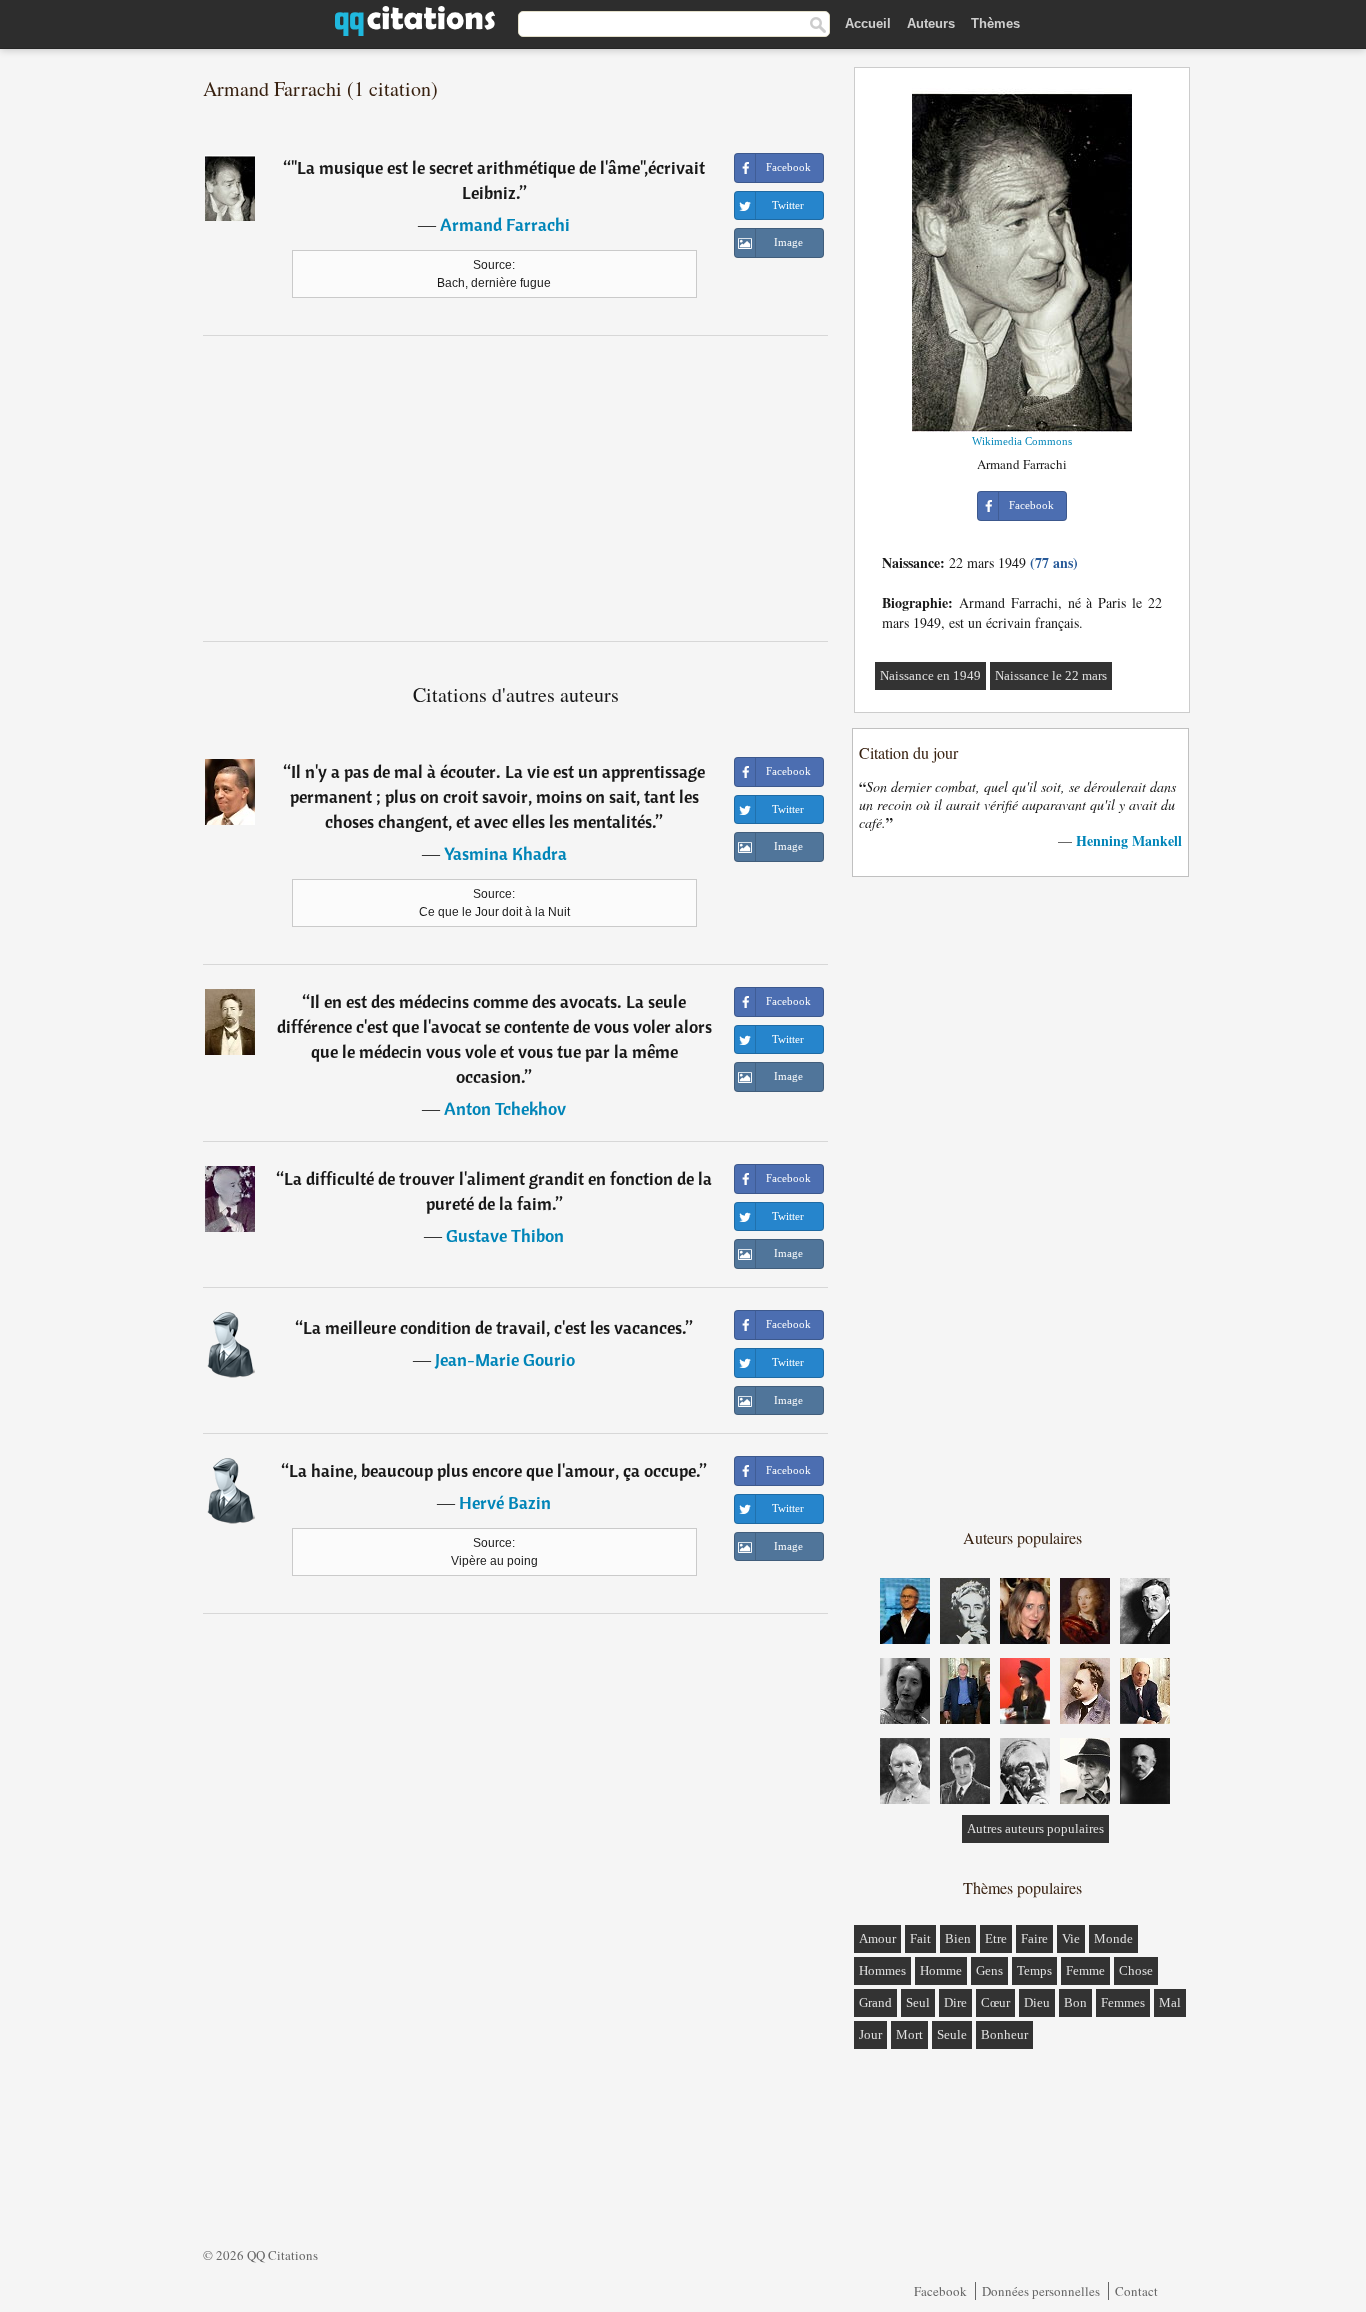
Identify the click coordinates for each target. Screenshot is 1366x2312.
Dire (955, 2002)
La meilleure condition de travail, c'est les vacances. (494, 1327)
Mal (1170, 2002)
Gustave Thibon (505, 1235)
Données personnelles (1041, 2291)
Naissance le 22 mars (1051, 675)
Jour (870, 2034)
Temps (1034, 1970)
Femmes (1123, 2002)
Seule (952, 2034)
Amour (877, 1938)
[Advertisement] (516, 488)
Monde (1113, 1938)
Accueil (868, 23)
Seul (918, 2002)
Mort (909, 2034)
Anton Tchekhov (505, 1108)
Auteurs (931, 23)
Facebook (940, 2291)
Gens (989, 1970)
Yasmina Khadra (505, 853)
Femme (1085, 1970)
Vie (1071, 1938)
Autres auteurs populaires (1035, 1828)
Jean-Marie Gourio (505, 1359)
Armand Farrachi (505, 224)
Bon (1075, 2002)
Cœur (995, 2002)
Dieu (1037, 2002)
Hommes (882, 1970)
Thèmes (995, 23)
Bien (958, 1938)
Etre (996, 1938)
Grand (875, 2002)
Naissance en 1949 (930, 675)
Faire (1034, 1938)
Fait (920, 1938)
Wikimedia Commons (1022, 441)
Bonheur (1004, 2034)
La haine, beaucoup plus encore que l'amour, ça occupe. (494, 1470)
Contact (1136, 2291)
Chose (1136, 1970)
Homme (941, 1970)
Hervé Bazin (505, 1502)
